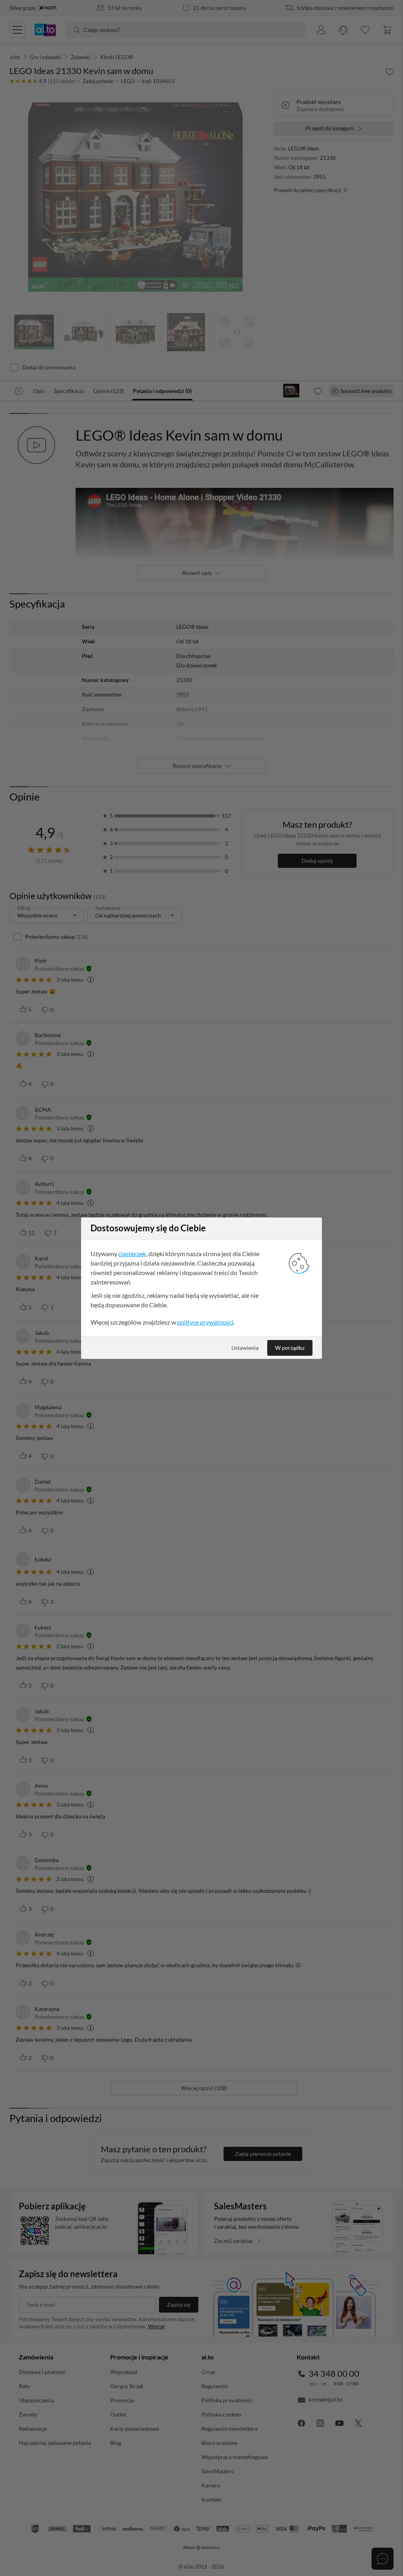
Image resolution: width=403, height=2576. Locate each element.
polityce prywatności (205, 1322)
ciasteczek (132, 1254)
